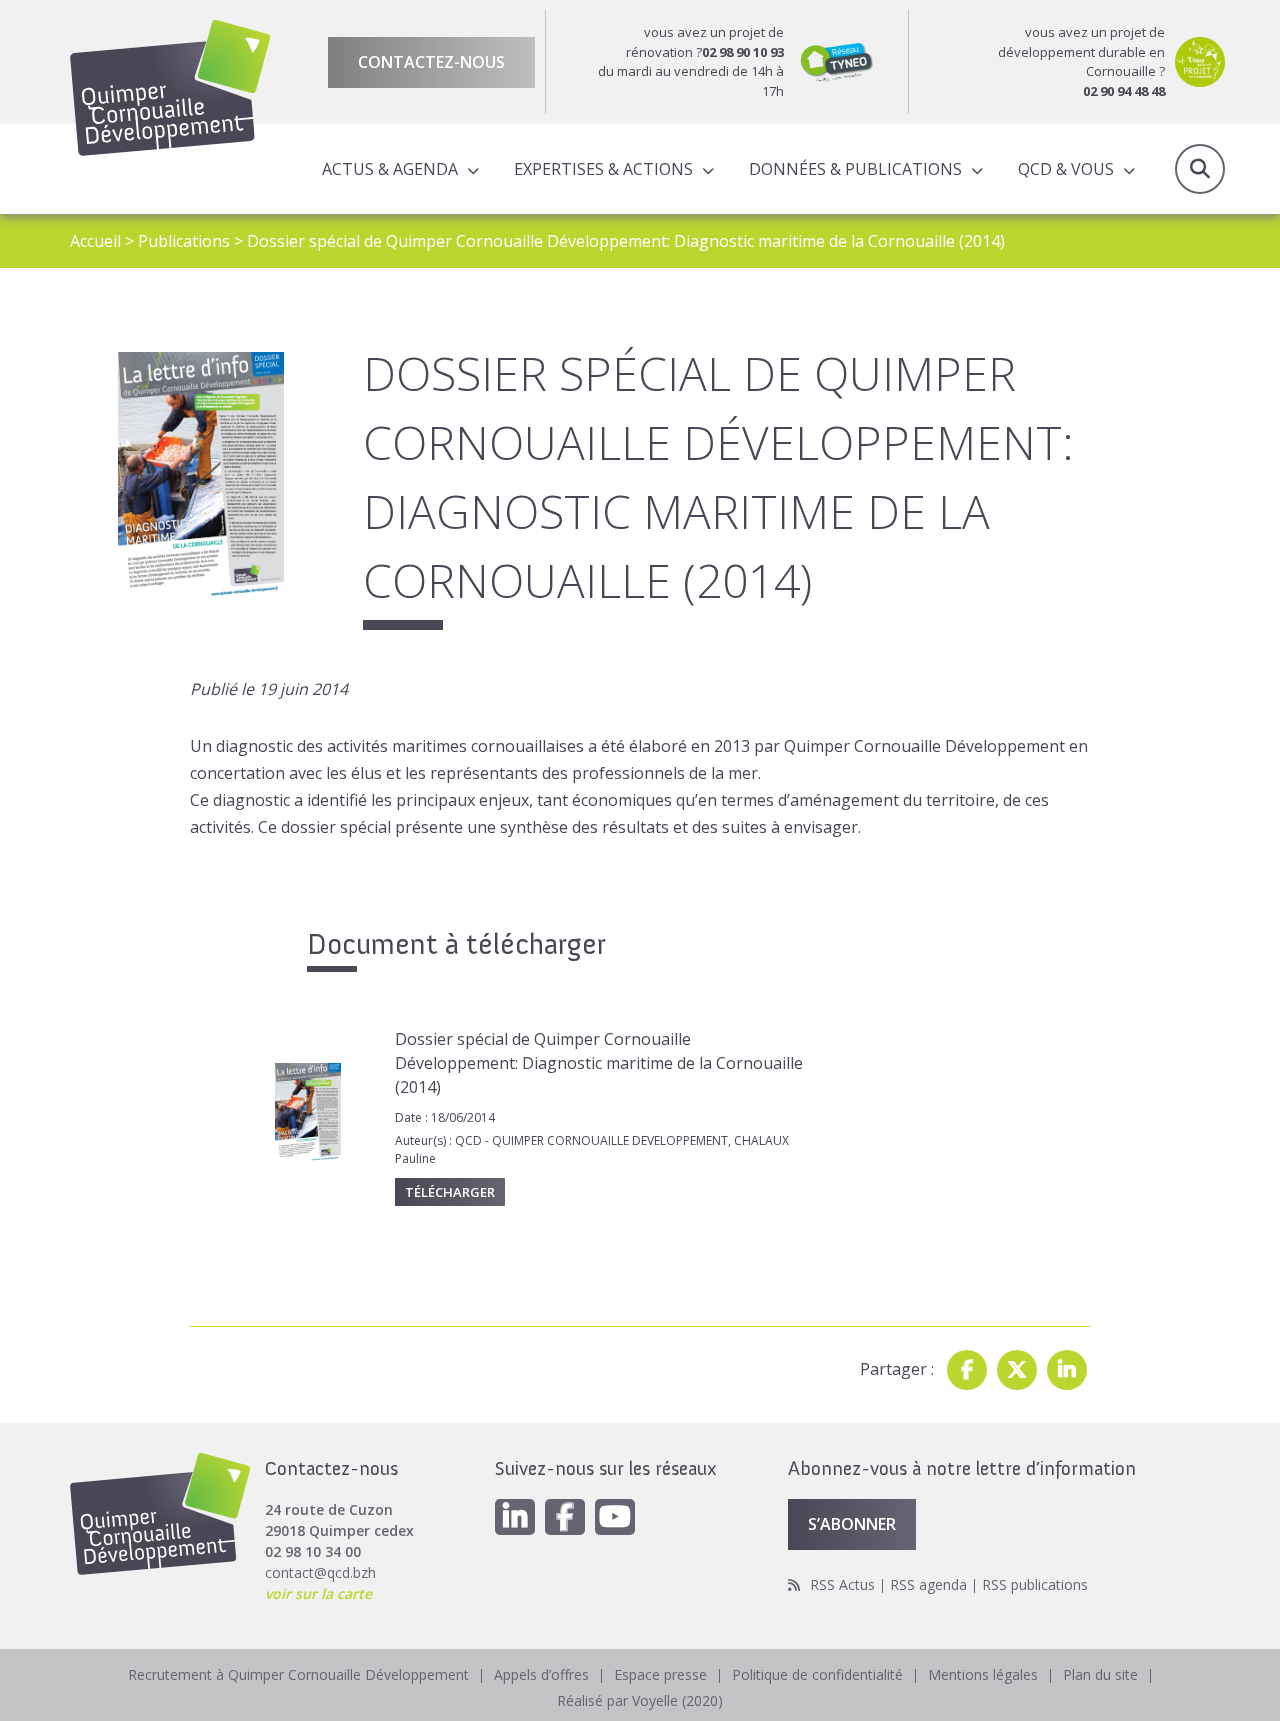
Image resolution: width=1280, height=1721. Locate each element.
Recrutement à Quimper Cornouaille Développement (298, 1674)
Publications (184, 241)
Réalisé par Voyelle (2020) (640, 1700)
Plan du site (1100, 1674)
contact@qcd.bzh (320, 1572)
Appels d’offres (541, 1674)
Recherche (1200, 169)
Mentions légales (983, 1674)
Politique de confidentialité (817, 1674)
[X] (1017, 1370)
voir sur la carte (318, 1593)
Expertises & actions (603, 169)
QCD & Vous (1066, 169)
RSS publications (1035, 1584)
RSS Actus (842, 1584)
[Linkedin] (1067, 1370)
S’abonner (852, 1524)
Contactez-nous (431, 62)
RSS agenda (928, 1584)
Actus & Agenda (390, 169)
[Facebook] (967, 1370)
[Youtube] (615, 1517)
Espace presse (660, 1674)
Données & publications (855, 169)
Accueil (95, 241)
